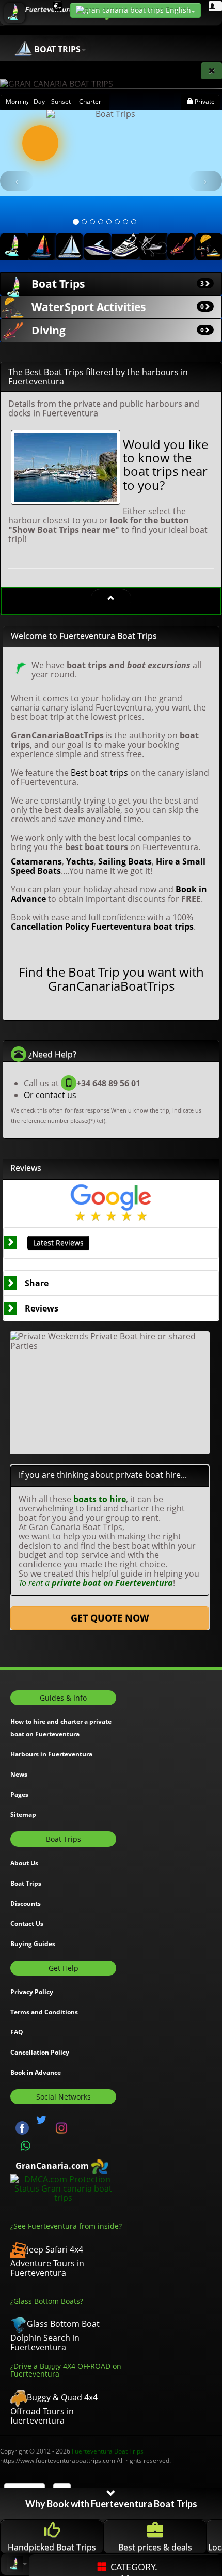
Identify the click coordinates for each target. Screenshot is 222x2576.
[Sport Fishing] (153, 246)
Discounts (26, 1903)
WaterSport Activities (118, 307)
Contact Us (27, 1924)
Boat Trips (118, 284)
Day (39, 102)
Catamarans (36, 861)
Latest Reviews (58, 1243)
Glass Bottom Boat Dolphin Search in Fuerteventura (55, 2335)
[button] (17, 181)
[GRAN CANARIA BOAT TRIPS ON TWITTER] (41, 2120)
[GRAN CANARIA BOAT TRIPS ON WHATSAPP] (26, 2146)
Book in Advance (36, 2072)
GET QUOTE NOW (110, 1618)
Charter (90, 102)
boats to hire (100, 1499)
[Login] (215, 6)
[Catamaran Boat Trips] (42, 246)
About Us (24, 1863)
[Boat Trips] (14, 246)
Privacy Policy (32, 1992)
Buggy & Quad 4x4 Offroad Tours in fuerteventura (54, 2409)
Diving (118, 330)
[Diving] (181, 246)
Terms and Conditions (44, 2012)
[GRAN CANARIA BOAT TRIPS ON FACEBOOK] (22, 2127)
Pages (19, 1794)
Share (37, 1283)
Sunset (61, 102)
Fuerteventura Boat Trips (108, 2451)
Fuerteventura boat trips (142, 927)
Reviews (42, 1308)
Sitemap (23, 1815)
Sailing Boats (125, 861)
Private (204, 102)
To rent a (96, 1583)
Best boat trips (99, 773)
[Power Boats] (98, 246)
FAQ (17, 2032)
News (19, 1774)
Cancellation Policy (50, 927)
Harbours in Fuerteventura (51, 1754)
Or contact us (50, 1095)
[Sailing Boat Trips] (70, 246)
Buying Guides (33, 1944)
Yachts (80, 861)
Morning (17, 102)
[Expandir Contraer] (111, 598)
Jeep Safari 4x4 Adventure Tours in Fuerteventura (47, 2261)
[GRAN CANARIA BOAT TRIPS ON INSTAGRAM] (61, 2127)
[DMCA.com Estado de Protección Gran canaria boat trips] (63, 2187)
